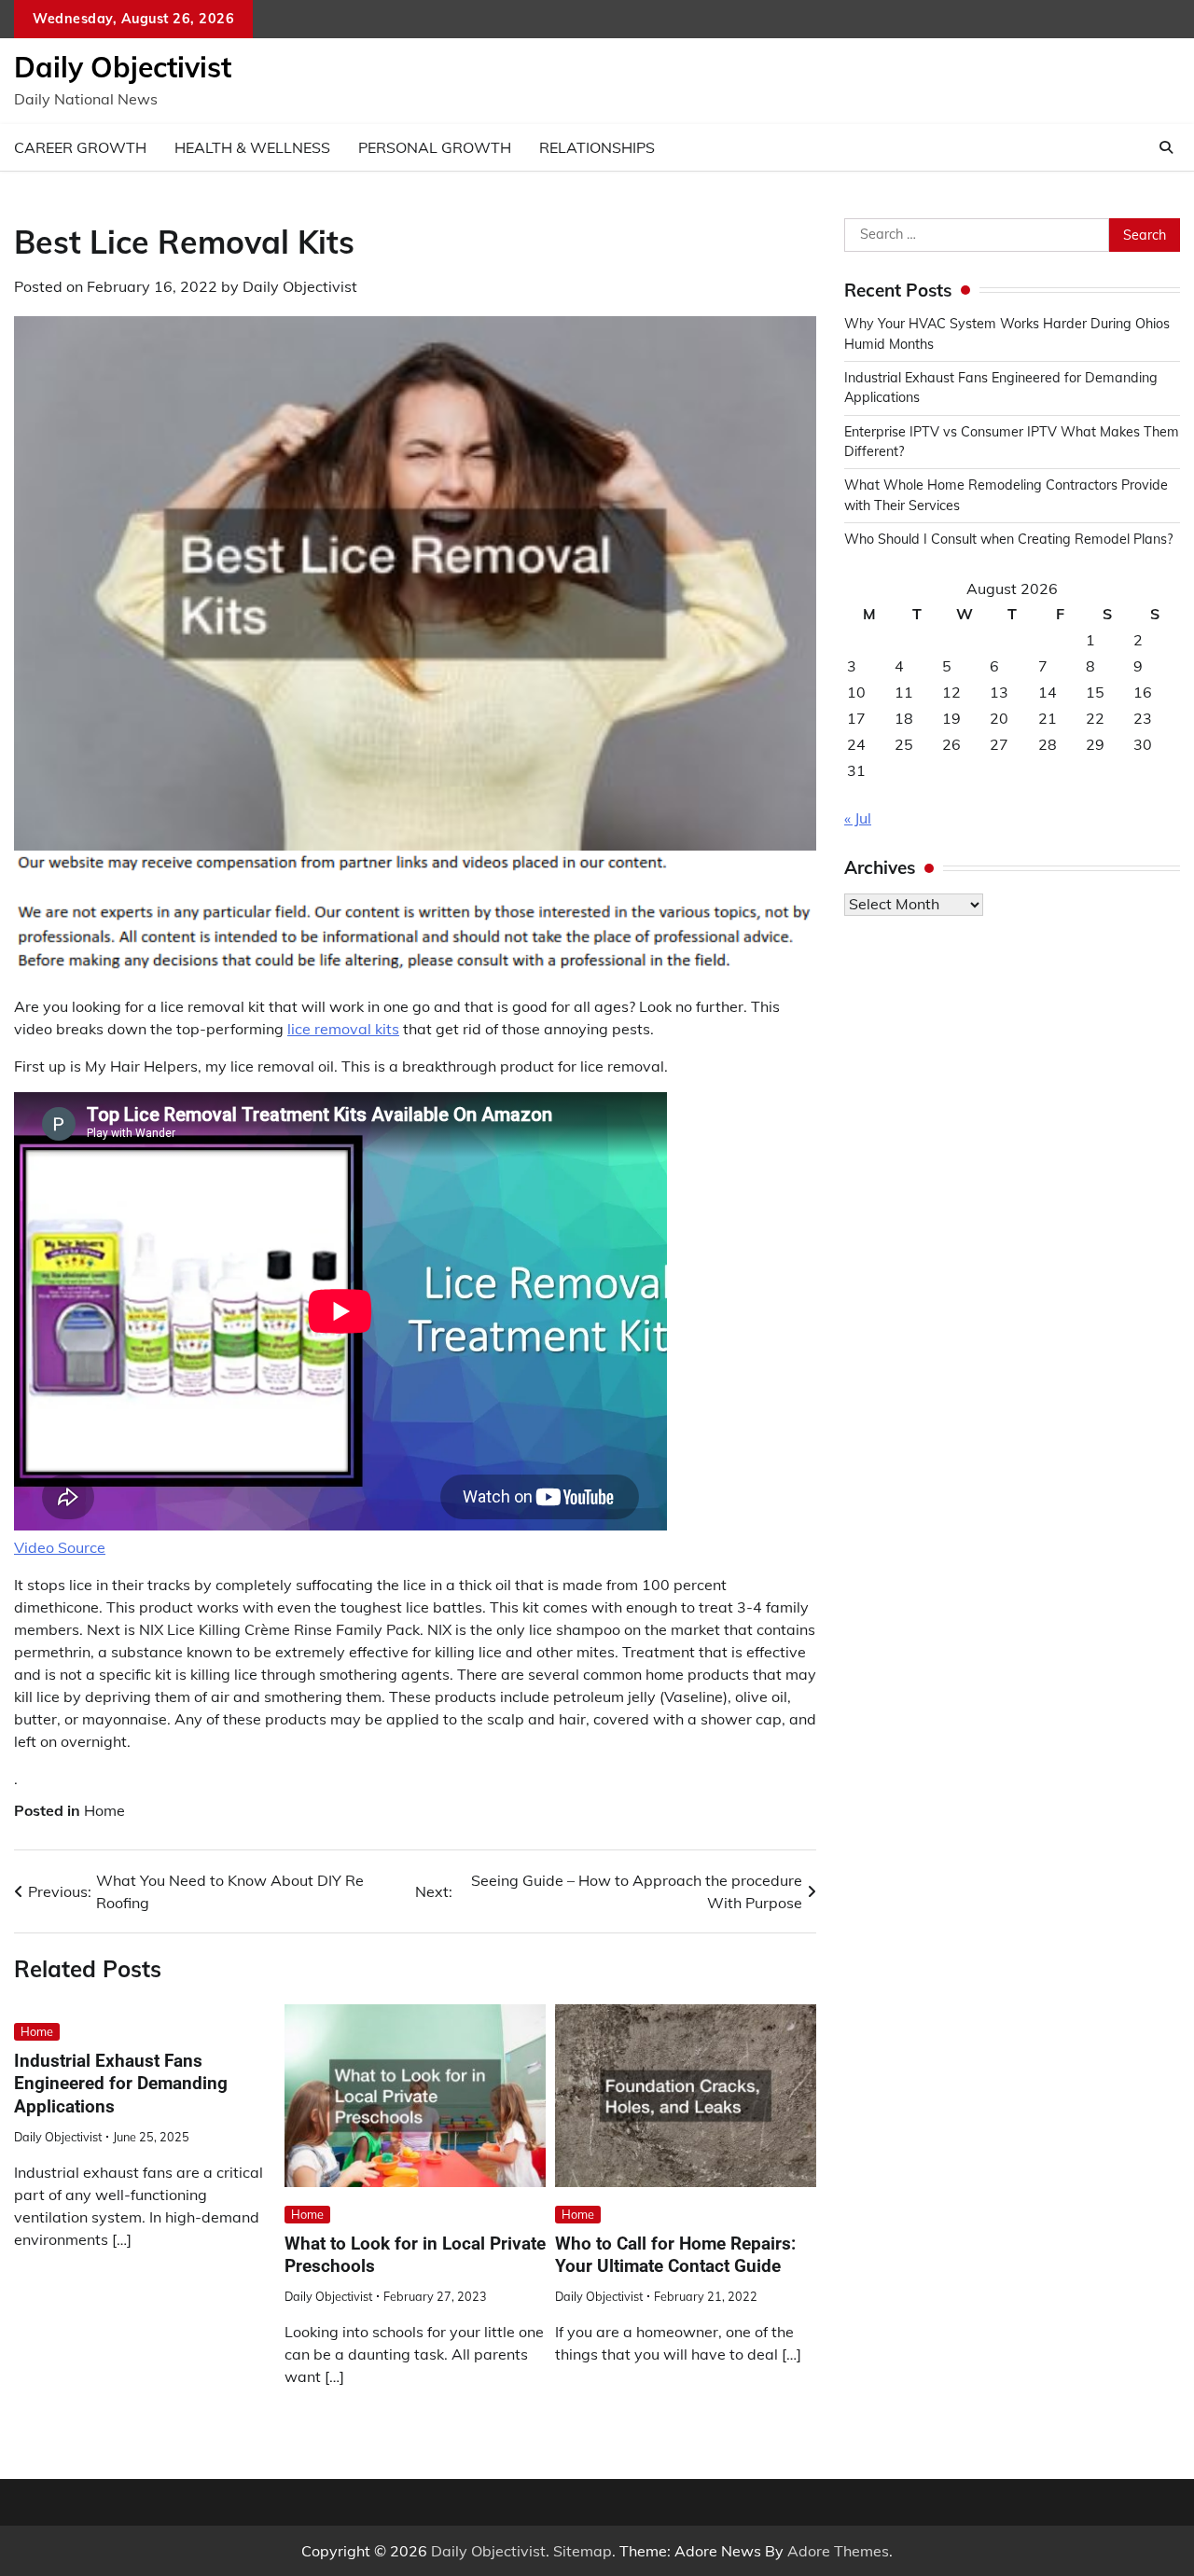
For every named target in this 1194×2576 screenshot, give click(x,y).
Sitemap (583, 2551)
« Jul (858, 819)
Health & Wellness (252, 147)
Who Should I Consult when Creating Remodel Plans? (1008, 539)
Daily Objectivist (123, 67)
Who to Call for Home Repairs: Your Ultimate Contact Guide (675, 2255)
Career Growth (80, 147)
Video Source (60, 1547)
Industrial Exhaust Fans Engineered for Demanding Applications (121, 2084)
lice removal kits (343, 1029)
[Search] (1166, 147)
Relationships (597, 147)
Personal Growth (435, 147)
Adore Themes (838, 2551)
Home (104, 1810)
